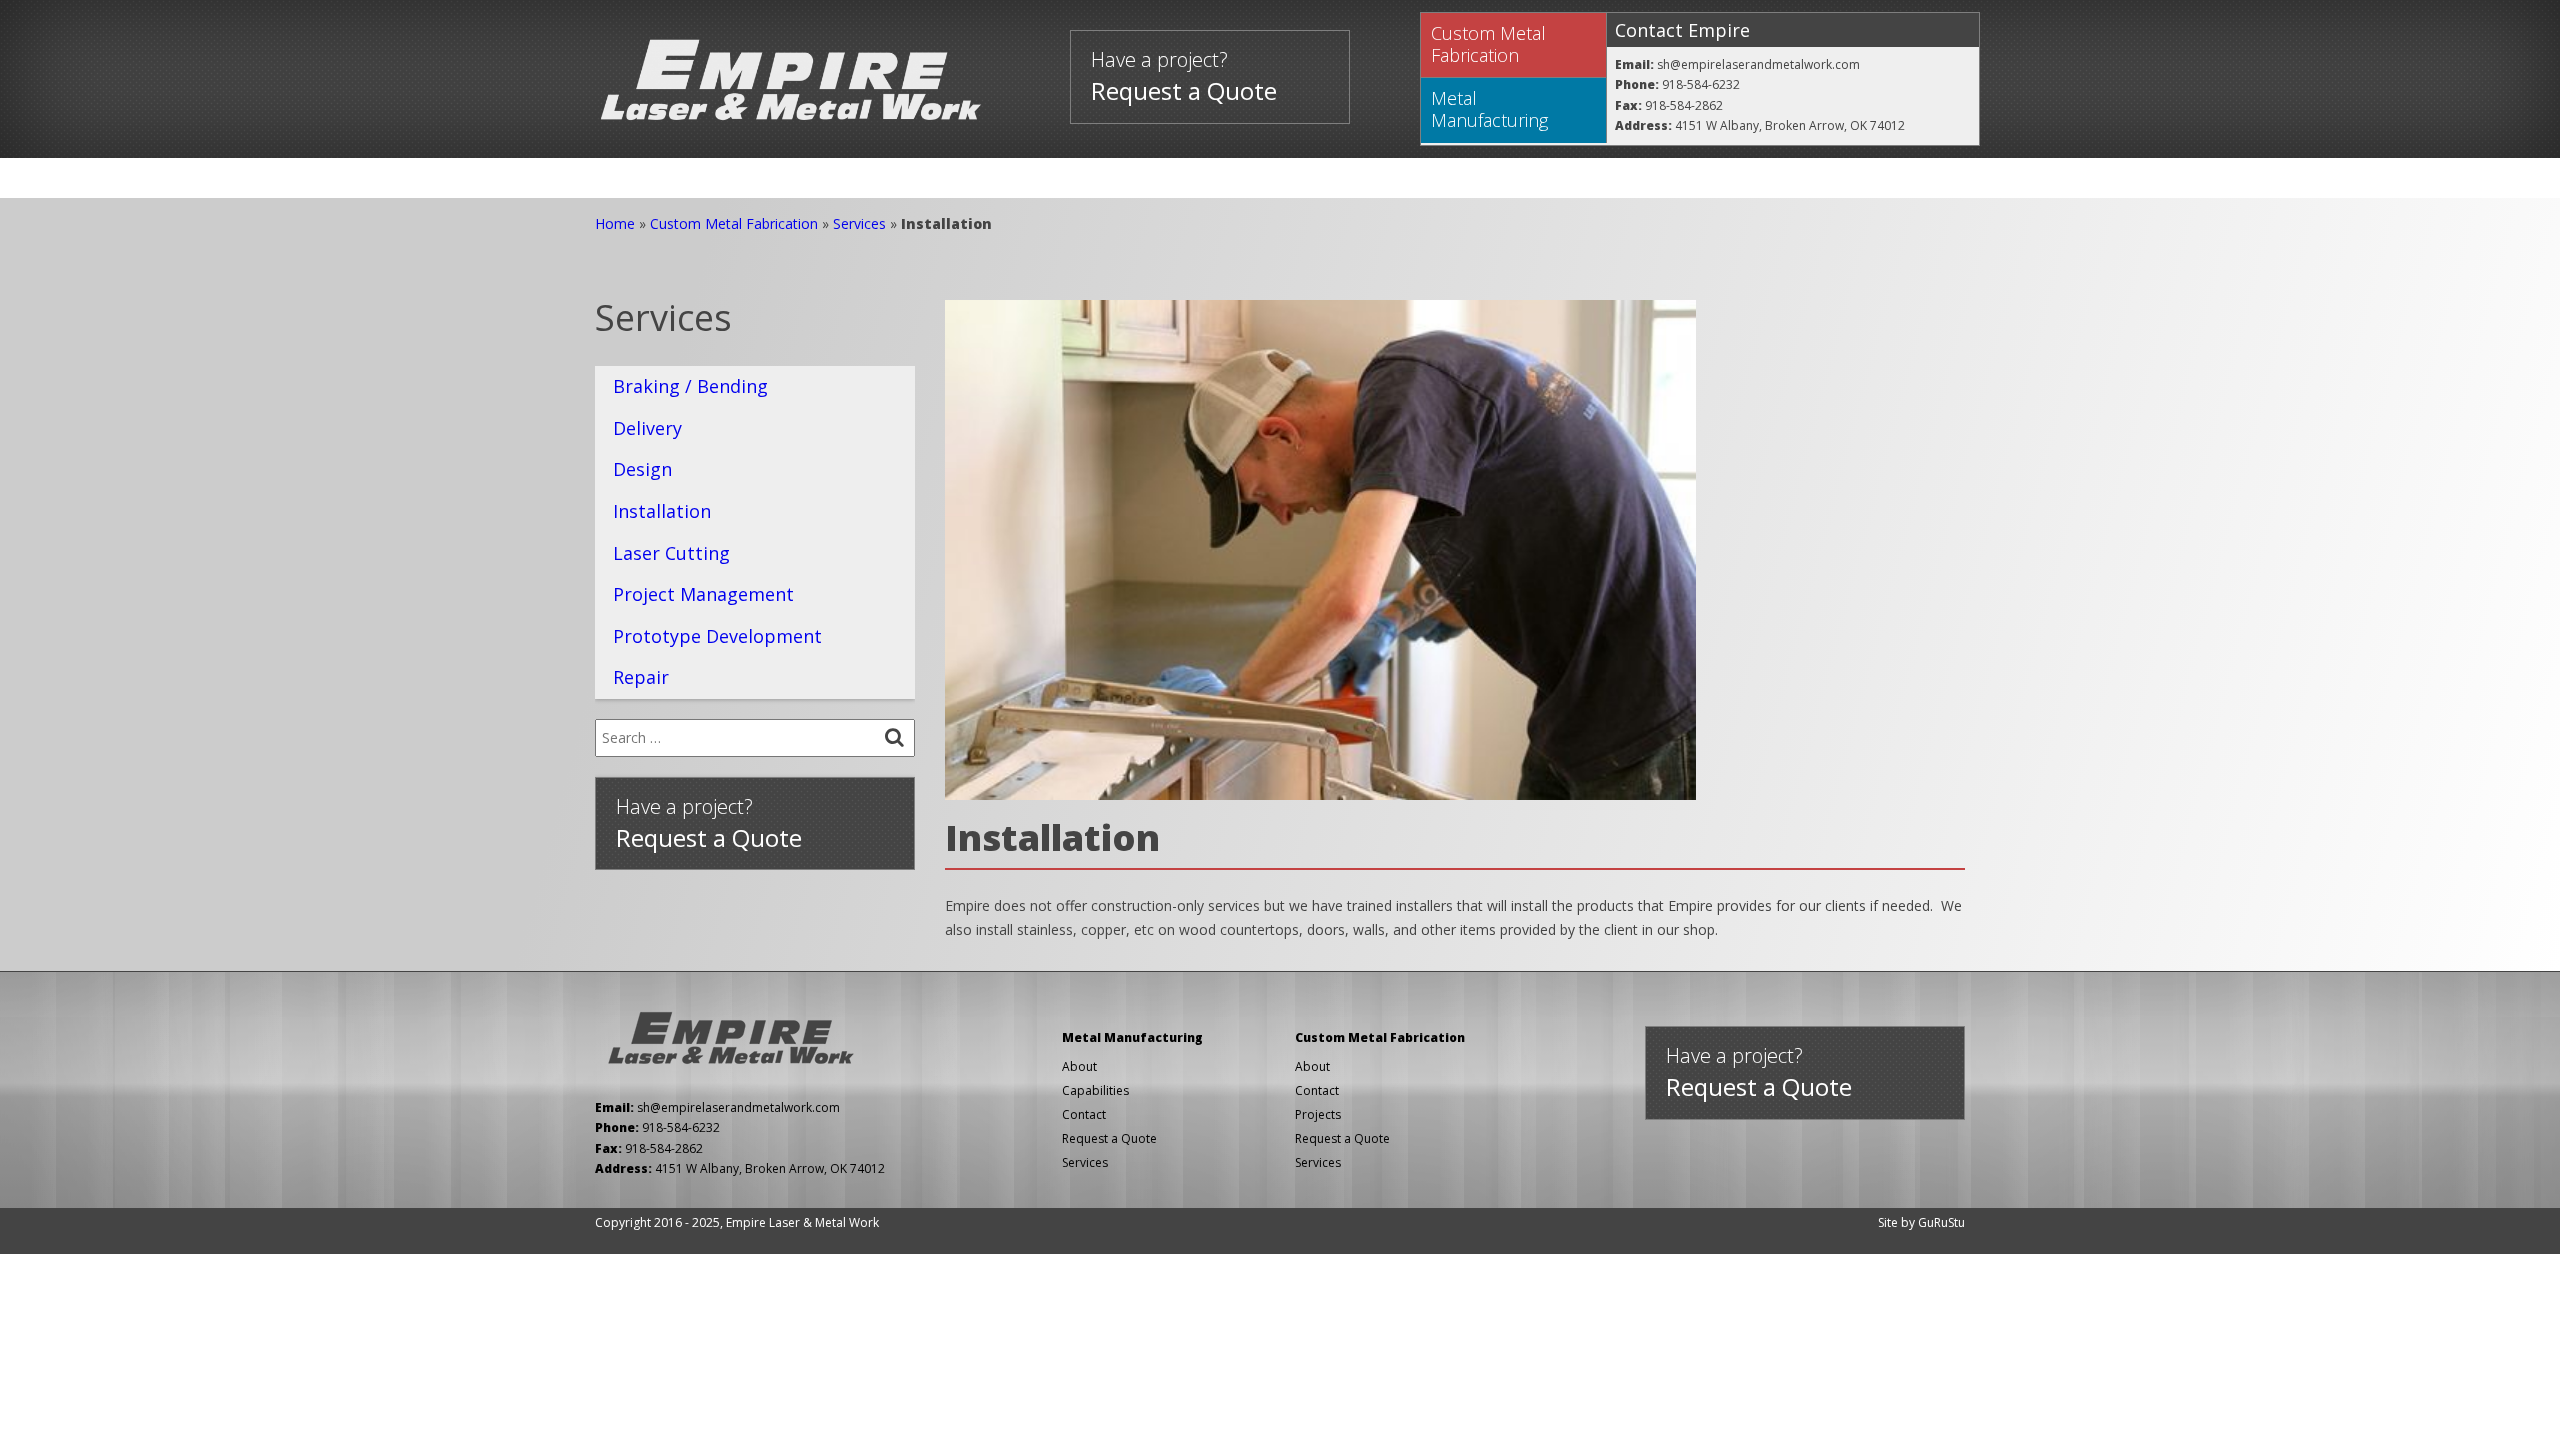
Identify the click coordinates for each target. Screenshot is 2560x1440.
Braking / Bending (690, 386)
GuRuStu (1941, 1222)
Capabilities (1095, 1090)
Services (757, 177)
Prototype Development (717, 636)
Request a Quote (1109, 1138)
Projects (886, 177)
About (1006, 177)
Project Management (703, 594)
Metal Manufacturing (1489, 109)
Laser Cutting (671, 553)
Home (644, 177)
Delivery (647, 428)
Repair (641, 677)
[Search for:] (755, 738)
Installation (662, 511)
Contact (1127, 177)
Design (642, 469)
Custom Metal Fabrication (1488, 44)
